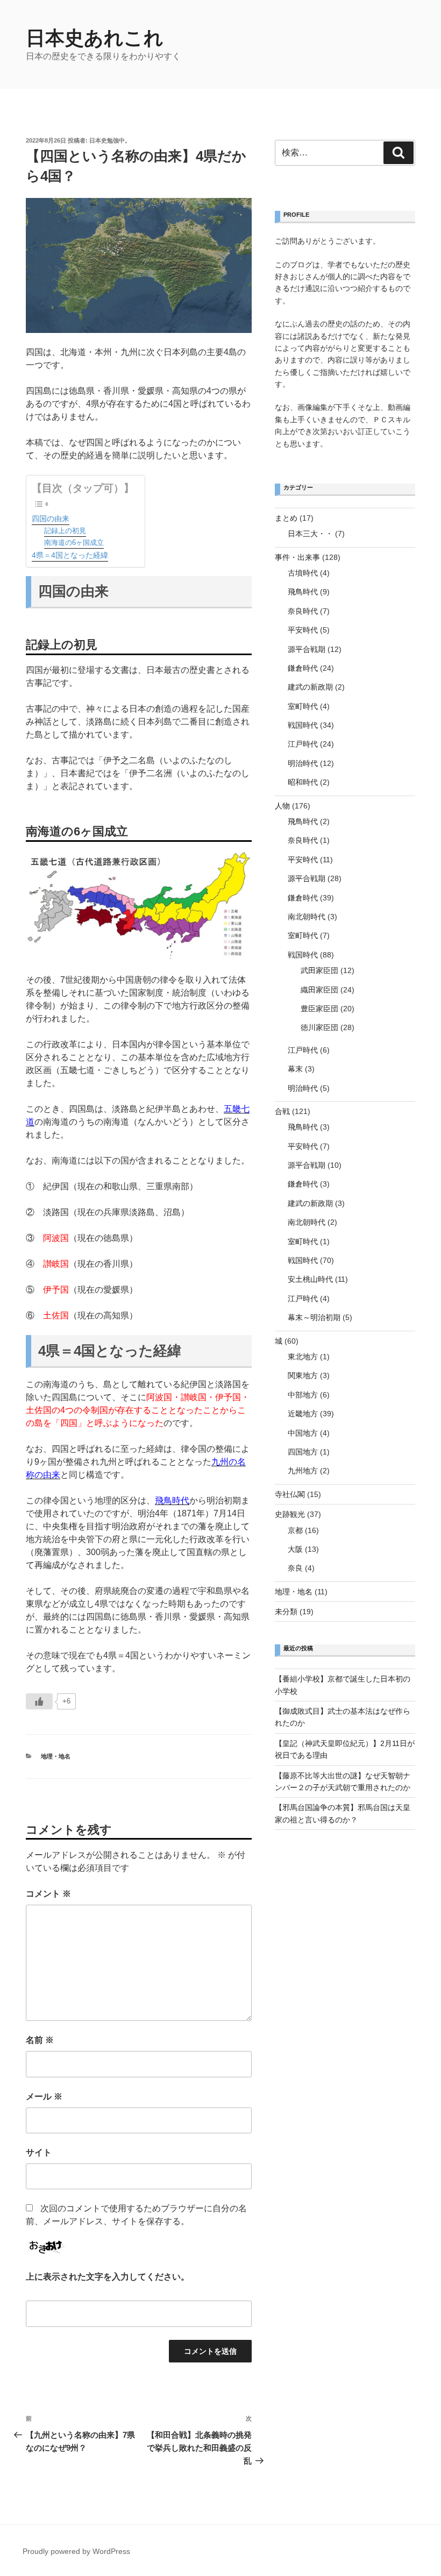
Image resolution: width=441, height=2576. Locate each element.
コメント (48, 1894)
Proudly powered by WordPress (76, 2551)
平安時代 (303, 630)
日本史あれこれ (95, 38)
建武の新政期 (310, 687)
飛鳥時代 (172, 1500)
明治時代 (303, 763)
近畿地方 (303, 1414)
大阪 (295, 1549)
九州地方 (303, 1471)
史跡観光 (290, 1514)
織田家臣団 (319, 990)
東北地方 (303, 1357)
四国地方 (303, 1452)
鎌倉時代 (303, 668)
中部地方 (303, 1395)
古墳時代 (303, 573)
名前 (40, 2040)
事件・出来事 (297, 557)
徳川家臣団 (319, 1027)
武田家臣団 (319, 970)
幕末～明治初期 (314, 1317)
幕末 (295, 1069)
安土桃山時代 (310, 1279)
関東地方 (303, 1375)
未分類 (286, 1612)
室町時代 (303, 706)
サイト (39, 2152)
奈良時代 (303, 611)
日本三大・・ (310, 534)
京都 (295, 1530)
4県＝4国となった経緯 (70, 555)
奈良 (295, 1568)
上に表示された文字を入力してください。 (108, 2277)
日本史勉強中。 (110, 140)
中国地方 (303, 1433)
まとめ (286, 518)
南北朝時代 (307, 917)
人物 (282, 806)
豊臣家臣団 (319, 1009)
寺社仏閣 (290, 1494)
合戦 (282, 1111)
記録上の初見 (65, 531)
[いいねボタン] (39, 1701)
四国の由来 (51, 519)
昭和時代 (303, 782)
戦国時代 (303, 725)
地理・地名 (56, 1756)
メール (44, 2096)
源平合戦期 (307, 649)
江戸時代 (303, 744)
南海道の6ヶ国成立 (74, 542)
